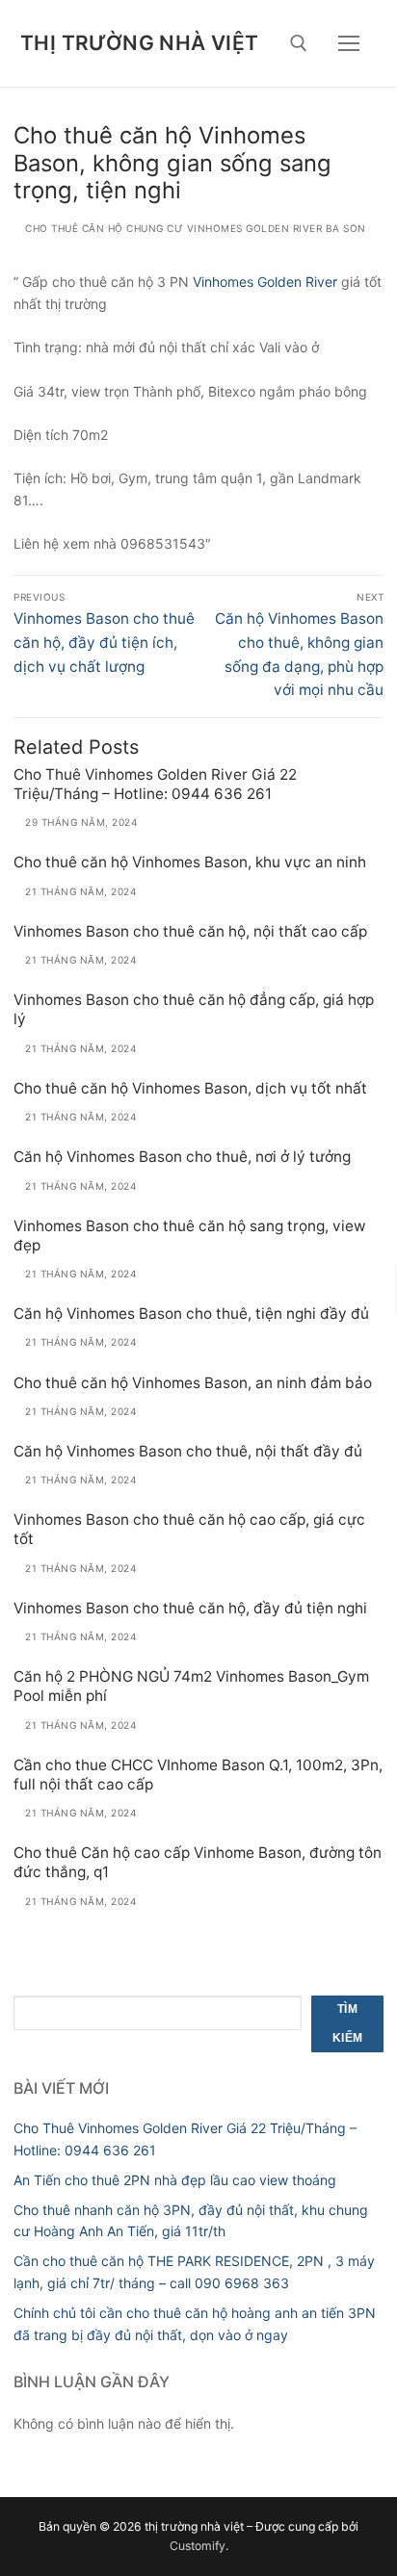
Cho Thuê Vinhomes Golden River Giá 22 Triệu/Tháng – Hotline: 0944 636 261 (155, 784)
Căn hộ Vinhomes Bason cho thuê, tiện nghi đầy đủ (191, 1314)
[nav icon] (349, 43)
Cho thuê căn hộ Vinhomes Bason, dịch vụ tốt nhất (190, 1088)
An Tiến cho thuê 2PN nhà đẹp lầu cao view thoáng (175, 2180)
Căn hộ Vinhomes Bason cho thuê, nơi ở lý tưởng (182, 1157)
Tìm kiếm (348, 2023)
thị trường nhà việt (140, 43)
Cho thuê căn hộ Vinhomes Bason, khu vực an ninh (190, 862)
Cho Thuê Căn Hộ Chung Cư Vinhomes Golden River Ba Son (194, 228)
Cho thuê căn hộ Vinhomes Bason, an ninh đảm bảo (193, 1383)
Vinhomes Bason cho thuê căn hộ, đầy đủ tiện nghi (190, 1608)
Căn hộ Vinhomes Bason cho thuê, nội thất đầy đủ (188, 1451)
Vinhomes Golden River (265, 282)
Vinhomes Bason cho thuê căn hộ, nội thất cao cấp (190, 931)
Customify (198, 2546)
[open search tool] (299, 43)
